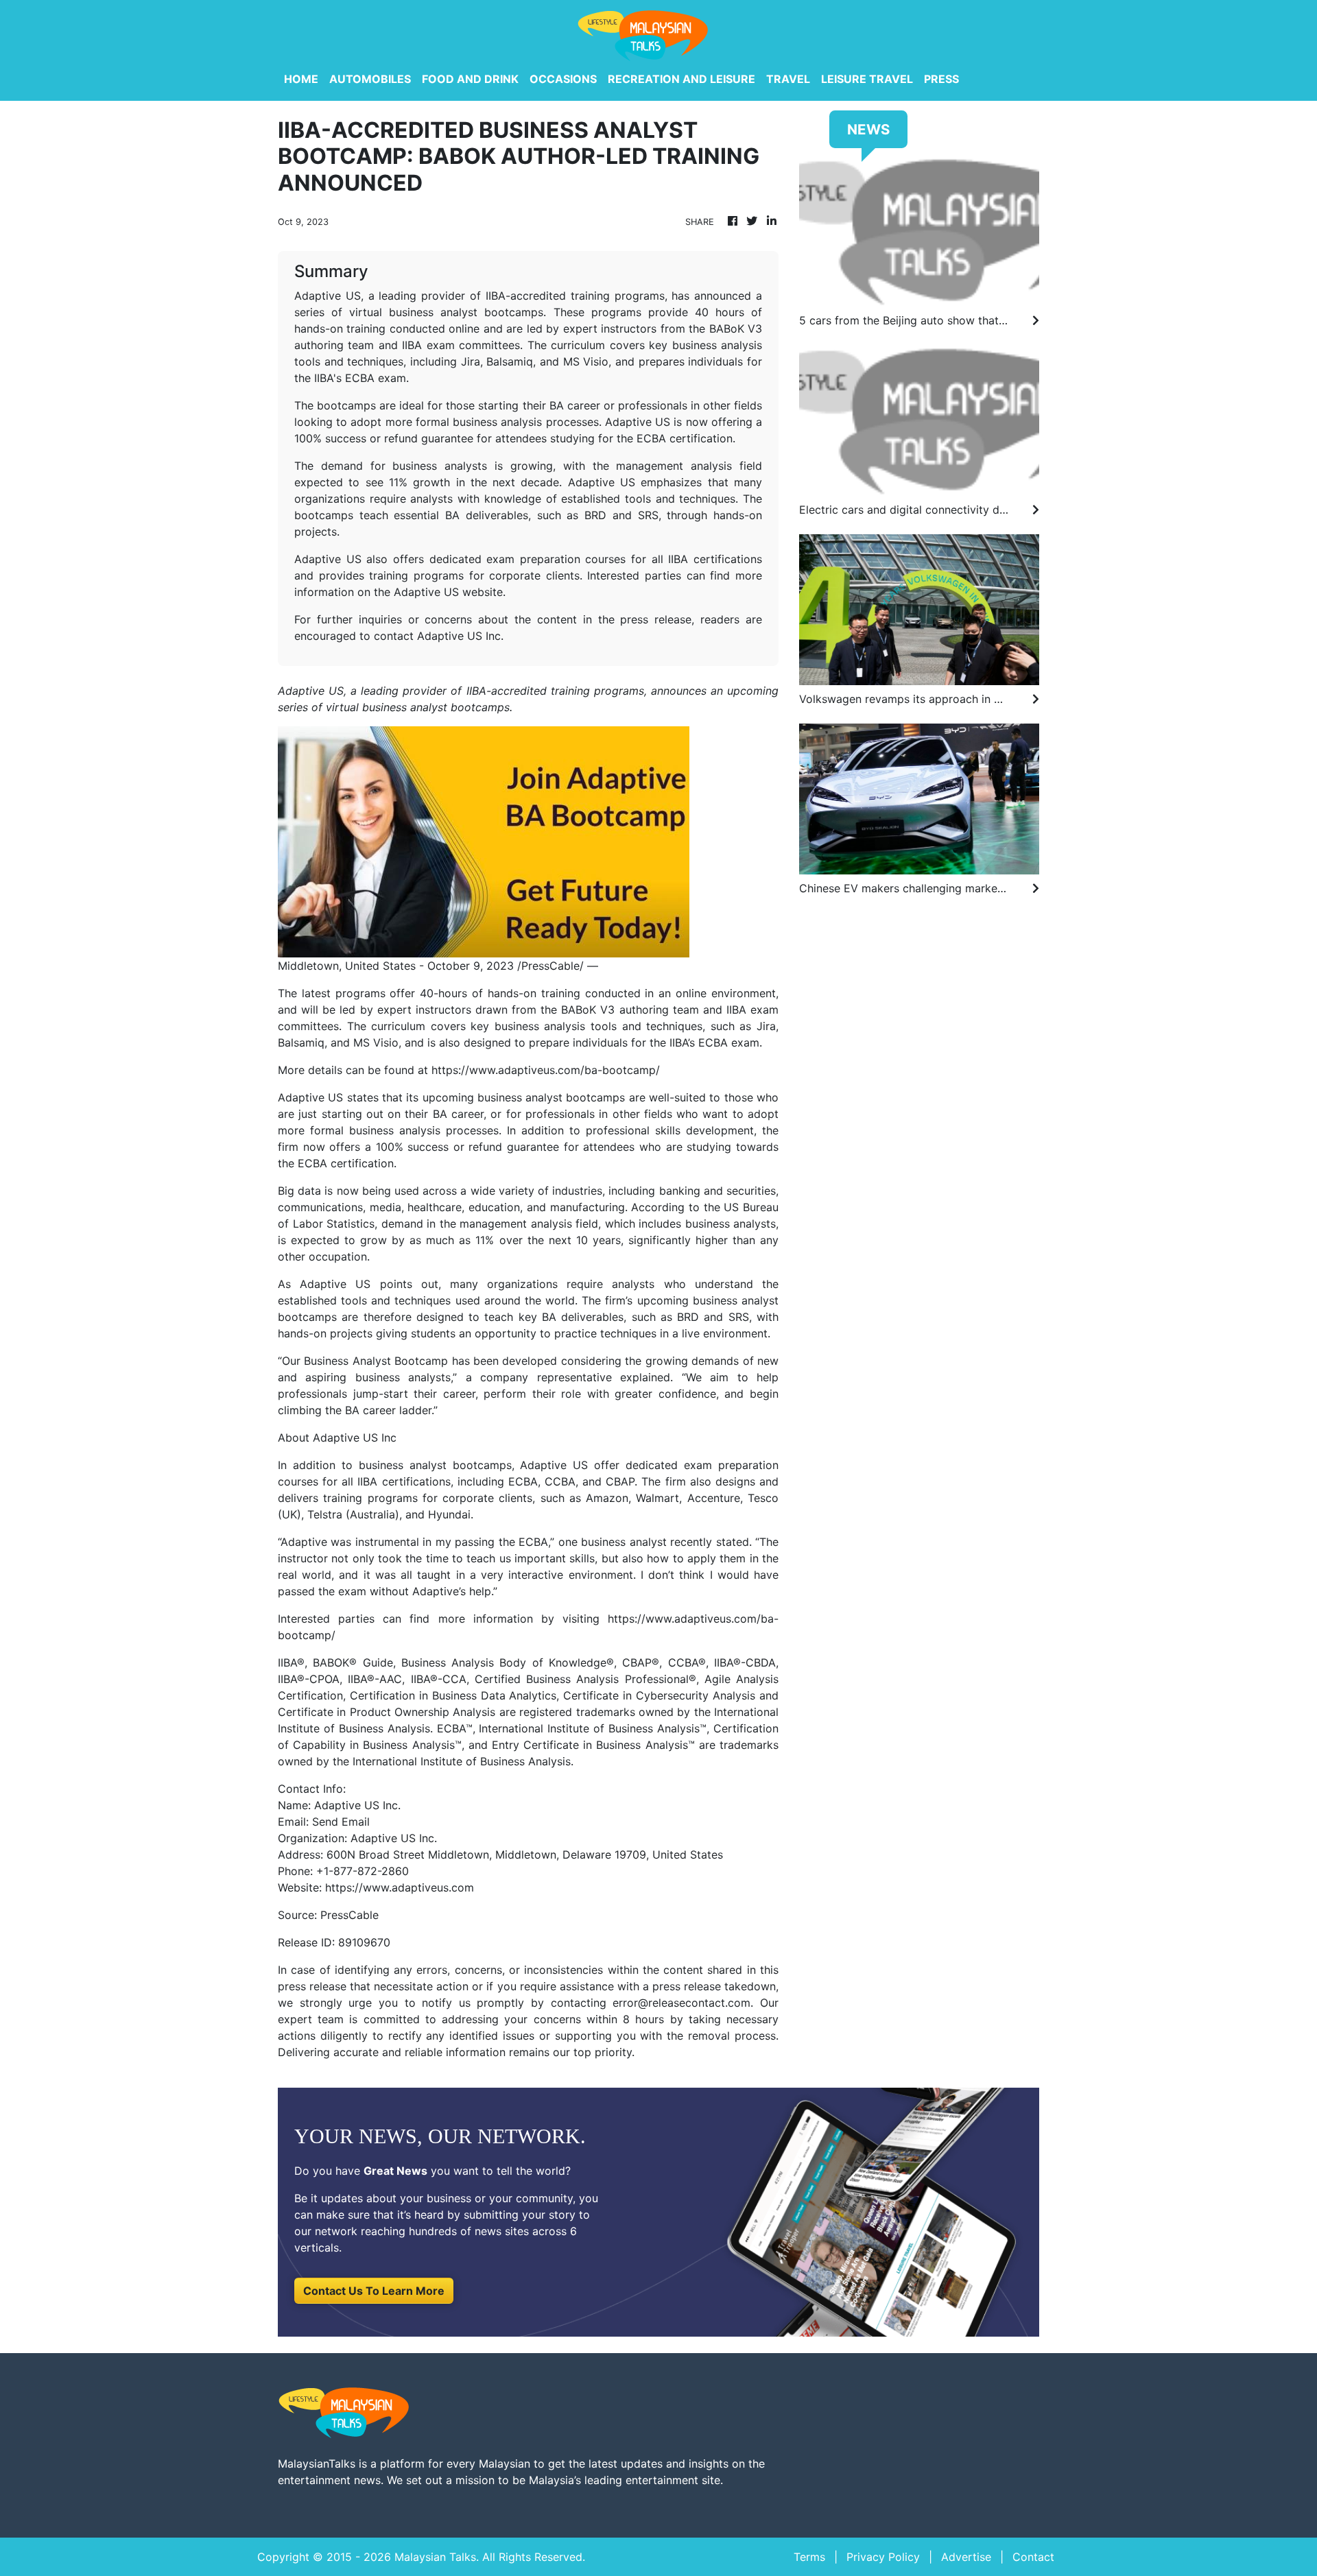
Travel (788, 79)
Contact (1033, 2557)
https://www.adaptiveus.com (400, 1887)
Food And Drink (470, 79)
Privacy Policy (883, 2557)
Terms (809, 2557)
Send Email (341, 1822)
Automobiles (370, 79)
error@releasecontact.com (681, 2003)
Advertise (966, 2557)
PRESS (941, 79)
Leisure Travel (867, 79)
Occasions (563, 79)
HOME (301, 79)
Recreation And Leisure (681, 79)
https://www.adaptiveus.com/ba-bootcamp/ (546, 1070)
